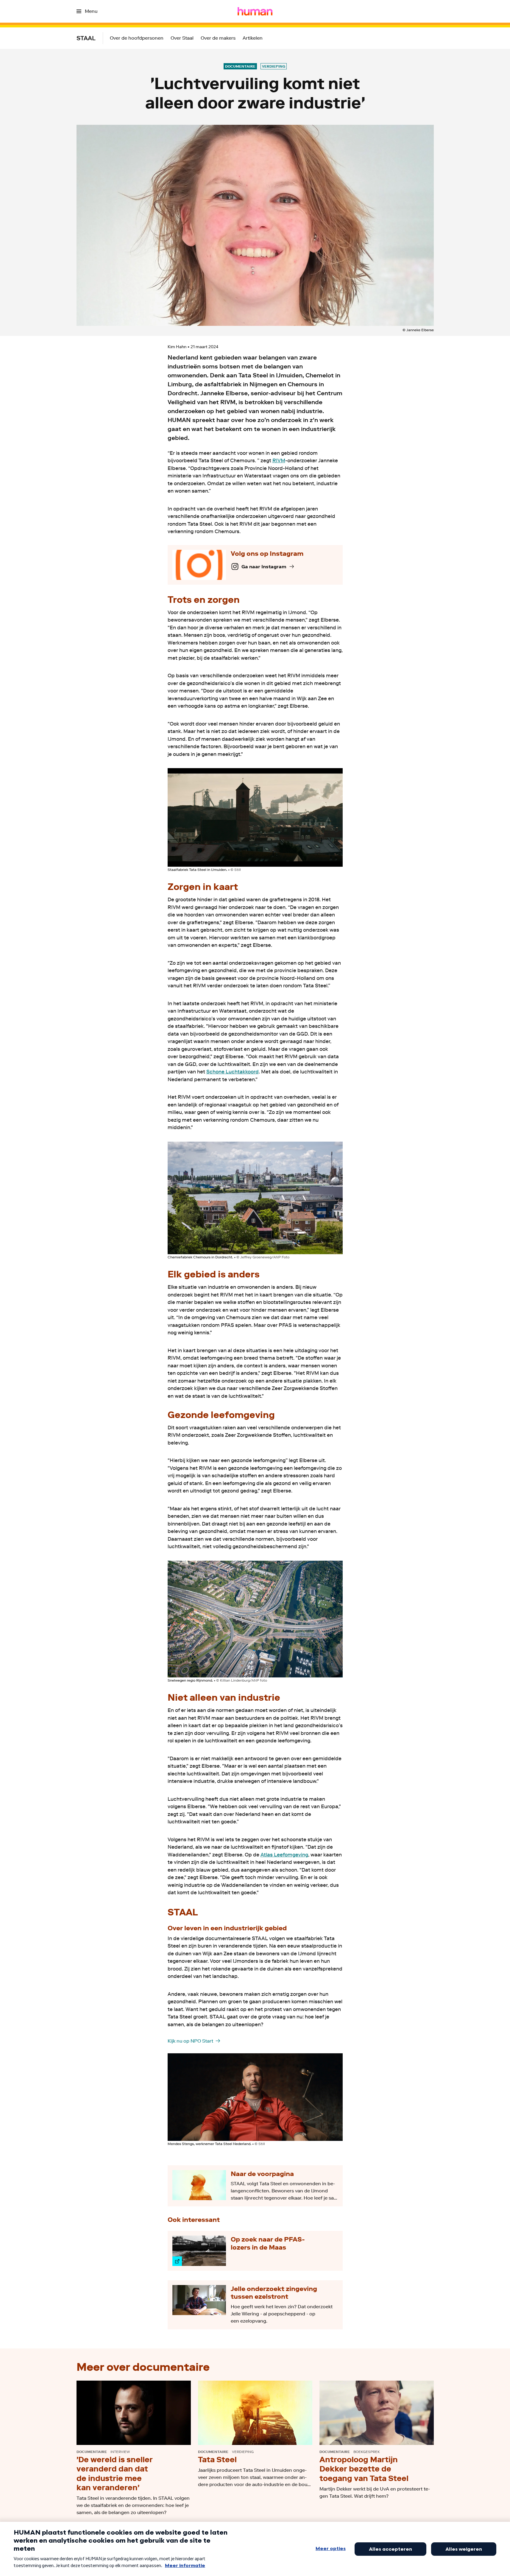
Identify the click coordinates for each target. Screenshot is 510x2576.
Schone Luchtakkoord (233, 1072)
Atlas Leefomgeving (284, 1855)
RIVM (279, 460)
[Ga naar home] (255, 11)
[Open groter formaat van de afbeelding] (255, 817)
